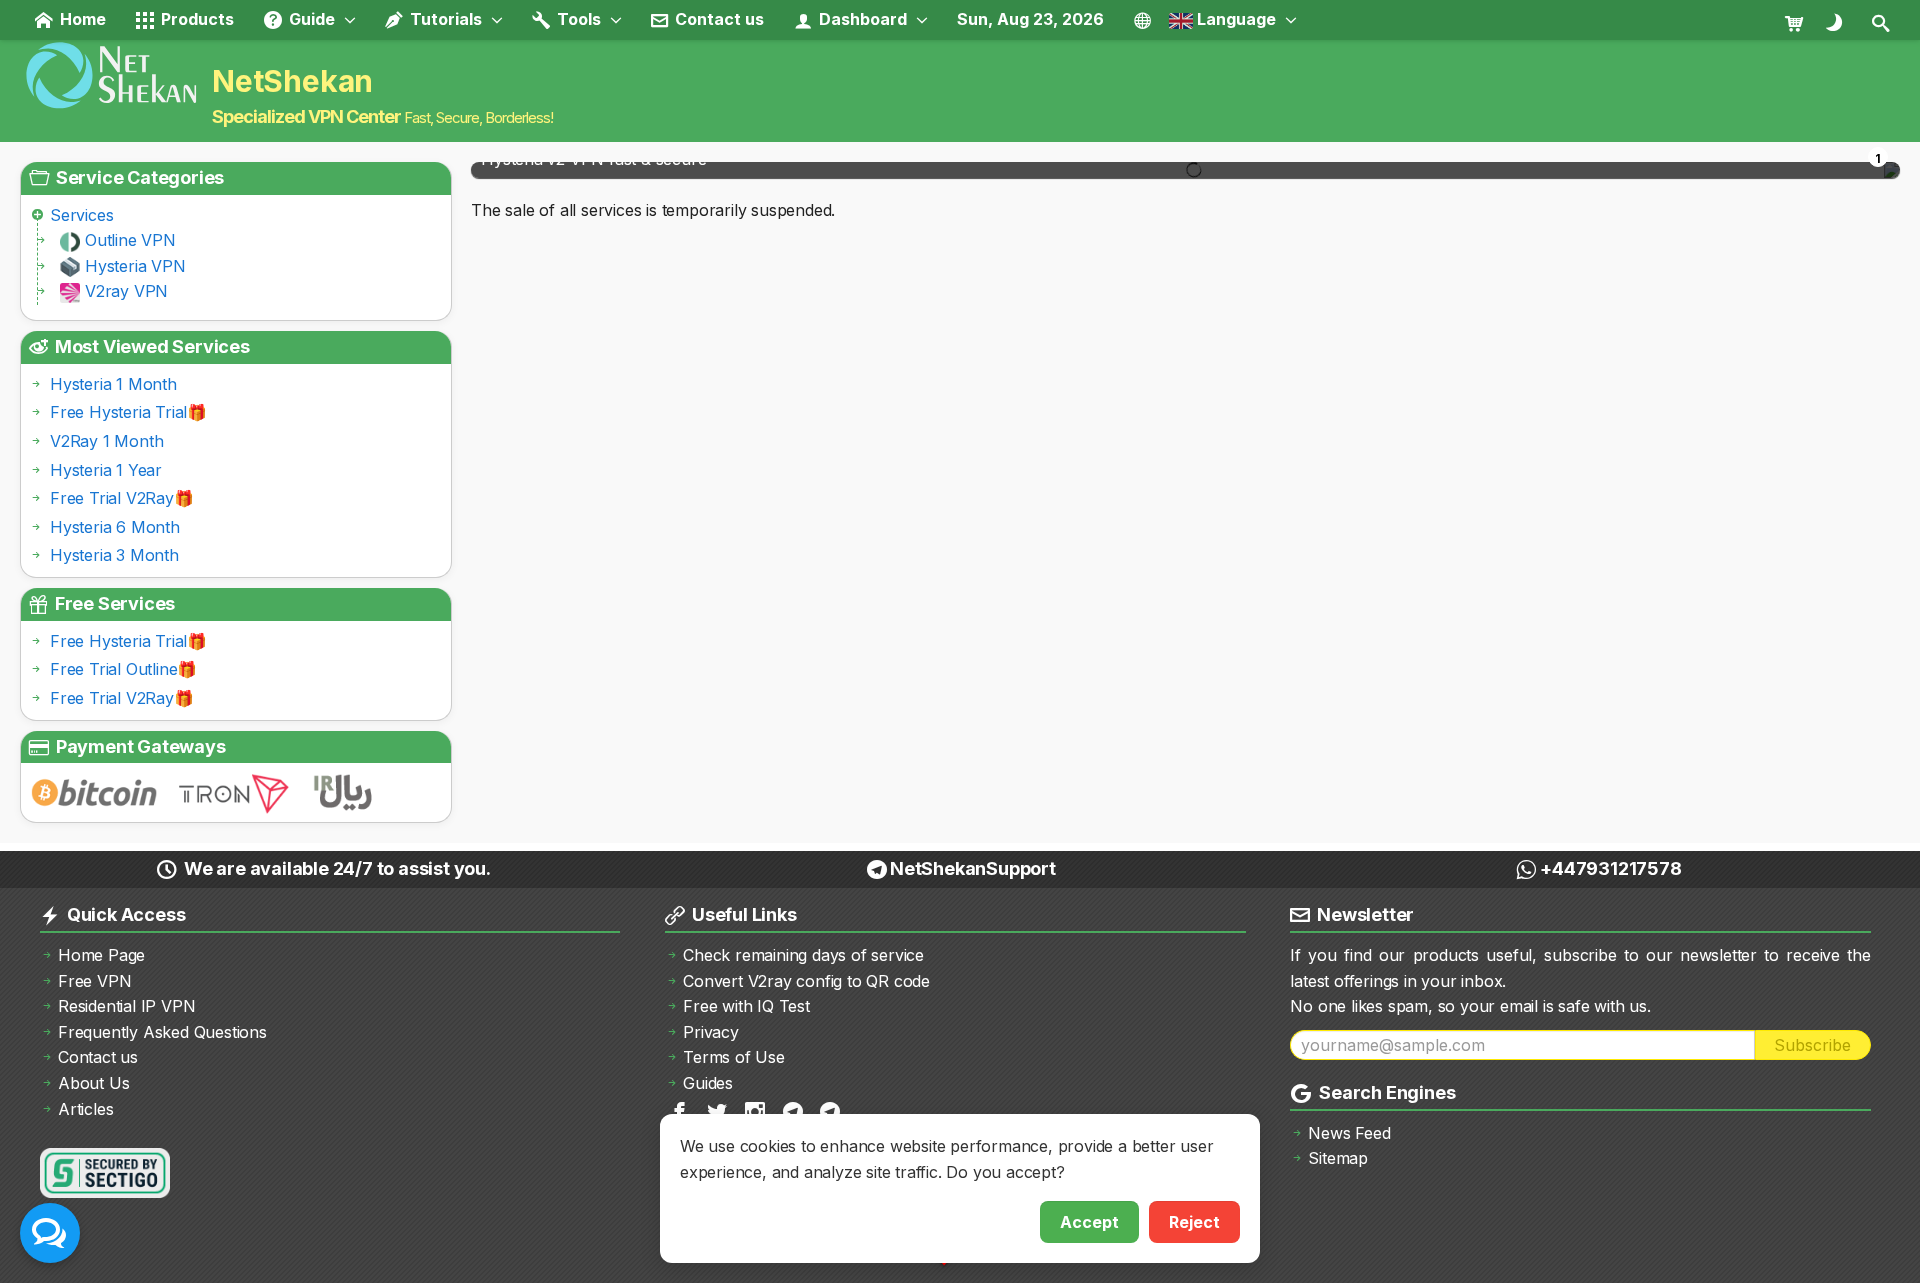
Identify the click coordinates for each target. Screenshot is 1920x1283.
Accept (1089, 1222)
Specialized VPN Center (306, 116)
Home (81, 19)
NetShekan (292, 81)
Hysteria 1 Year (106, 470)
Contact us (717, 19)
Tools (577, 19)
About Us (93, 1083)
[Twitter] (718, 1110)
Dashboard (861, 19)
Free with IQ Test (746, 1006)
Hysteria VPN (135, 266)
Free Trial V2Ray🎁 (122, 498)
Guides (708, 1083)
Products (195, 19)
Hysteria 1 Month (113, 384)
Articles (85, 1109)
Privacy (711, 1032)
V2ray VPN (126, 291)
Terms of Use (734, 1057)
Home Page (101, 955)
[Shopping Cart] (1802, 22)
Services (81, 215)
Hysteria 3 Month (114, 555)
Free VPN (94, 981)
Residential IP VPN (126, 1006)
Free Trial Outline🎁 (123, 669)
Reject (1194, 1222)
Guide (310, 19)
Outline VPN (130, 240)
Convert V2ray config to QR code (806, 981)
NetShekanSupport (973, 868)
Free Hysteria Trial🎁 (128, 412)
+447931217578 (1610, 868)
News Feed (1349, 1133)
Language (1234, 19)
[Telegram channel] (794, 1110)
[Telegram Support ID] (831, 1110)
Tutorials (444, 19)
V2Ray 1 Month (106, 441)
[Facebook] (681, 1110)
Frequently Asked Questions (162, 1032)
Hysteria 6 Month (115, 527)
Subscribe (1812, 1045)
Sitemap (1338, 1158)
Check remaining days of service (803, 955)
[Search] (1882, 22)
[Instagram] (756, 1110)
